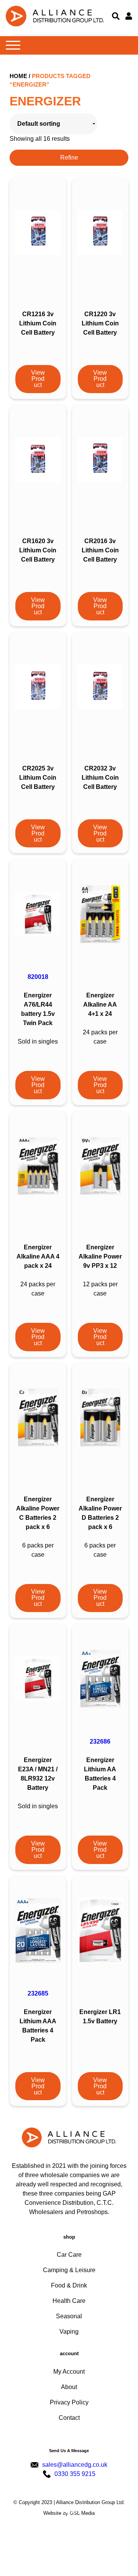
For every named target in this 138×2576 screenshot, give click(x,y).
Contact (69, 2418)
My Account (69, 2372)
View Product (38, 379)
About (69, 2387)
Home (18, 76)
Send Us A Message (69, 2451)
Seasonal (69, 2316)
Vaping (69, 2332)
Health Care (69, 2301)
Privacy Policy (69, 2402)
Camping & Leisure (69, 2270)
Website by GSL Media (69, 2513)
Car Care (69, 2255)
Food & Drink (69, 2285)
